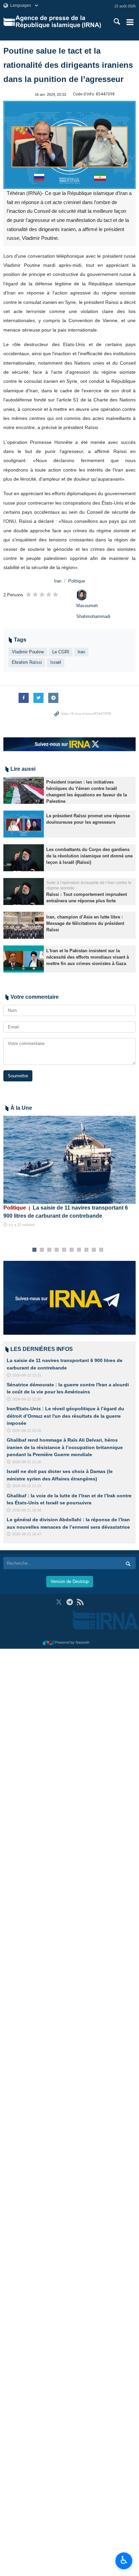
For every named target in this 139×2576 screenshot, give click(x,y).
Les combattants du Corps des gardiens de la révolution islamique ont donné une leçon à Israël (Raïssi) (89, 856)
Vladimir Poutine (28, 652)
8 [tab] (87, 1250)
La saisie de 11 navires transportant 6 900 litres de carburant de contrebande (66, 1212)
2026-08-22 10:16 (27, 1431)
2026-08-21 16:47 (27, 1534)
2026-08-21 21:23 (27, 1486)
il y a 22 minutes (22, 1225)
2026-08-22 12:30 (27, 1399)
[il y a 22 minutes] (69, 1160)
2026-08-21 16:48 (27, 1510)
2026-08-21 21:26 (27, 1462)
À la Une (21, 1108)
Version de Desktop (70, 1581)
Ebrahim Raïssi (27, 662)
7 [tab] (79, 1250)
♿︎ (124, 2560)
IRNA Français (58, 22)
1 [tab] (35, 1250)
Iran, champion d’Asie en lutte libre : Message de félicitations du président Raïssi (85, 923)
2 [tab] (42, 1250)
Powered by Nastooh (72, 1642)
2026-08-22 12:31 (27, 1375)
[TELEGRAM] (70, 1602)
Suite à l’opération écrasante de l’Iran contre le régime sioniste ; (89, 886)
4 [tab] (57, 1250)
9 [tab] (94, 1250)
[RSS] (80, 1602)
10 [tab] (101, 1250)
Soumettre (18, 1076)
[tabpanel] (69, 1172)
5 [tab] (64, 1250)
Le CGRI (61, 652)
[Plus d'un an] (24, 790)
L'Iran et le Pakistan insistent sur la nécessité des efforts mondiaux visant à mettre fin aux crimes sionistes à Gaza (88, 957)
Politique (77, 581)
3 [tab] (49, 1250)
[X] (59, 1602)
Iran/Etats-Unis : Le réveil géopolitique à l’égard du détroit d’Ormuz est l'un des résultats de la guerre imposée (65, 1416)
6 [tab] (72, 1250)
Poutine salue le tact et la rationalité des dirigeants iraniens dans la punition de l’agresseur (68, 65)
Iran (58, 581)
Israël (56, 662)
